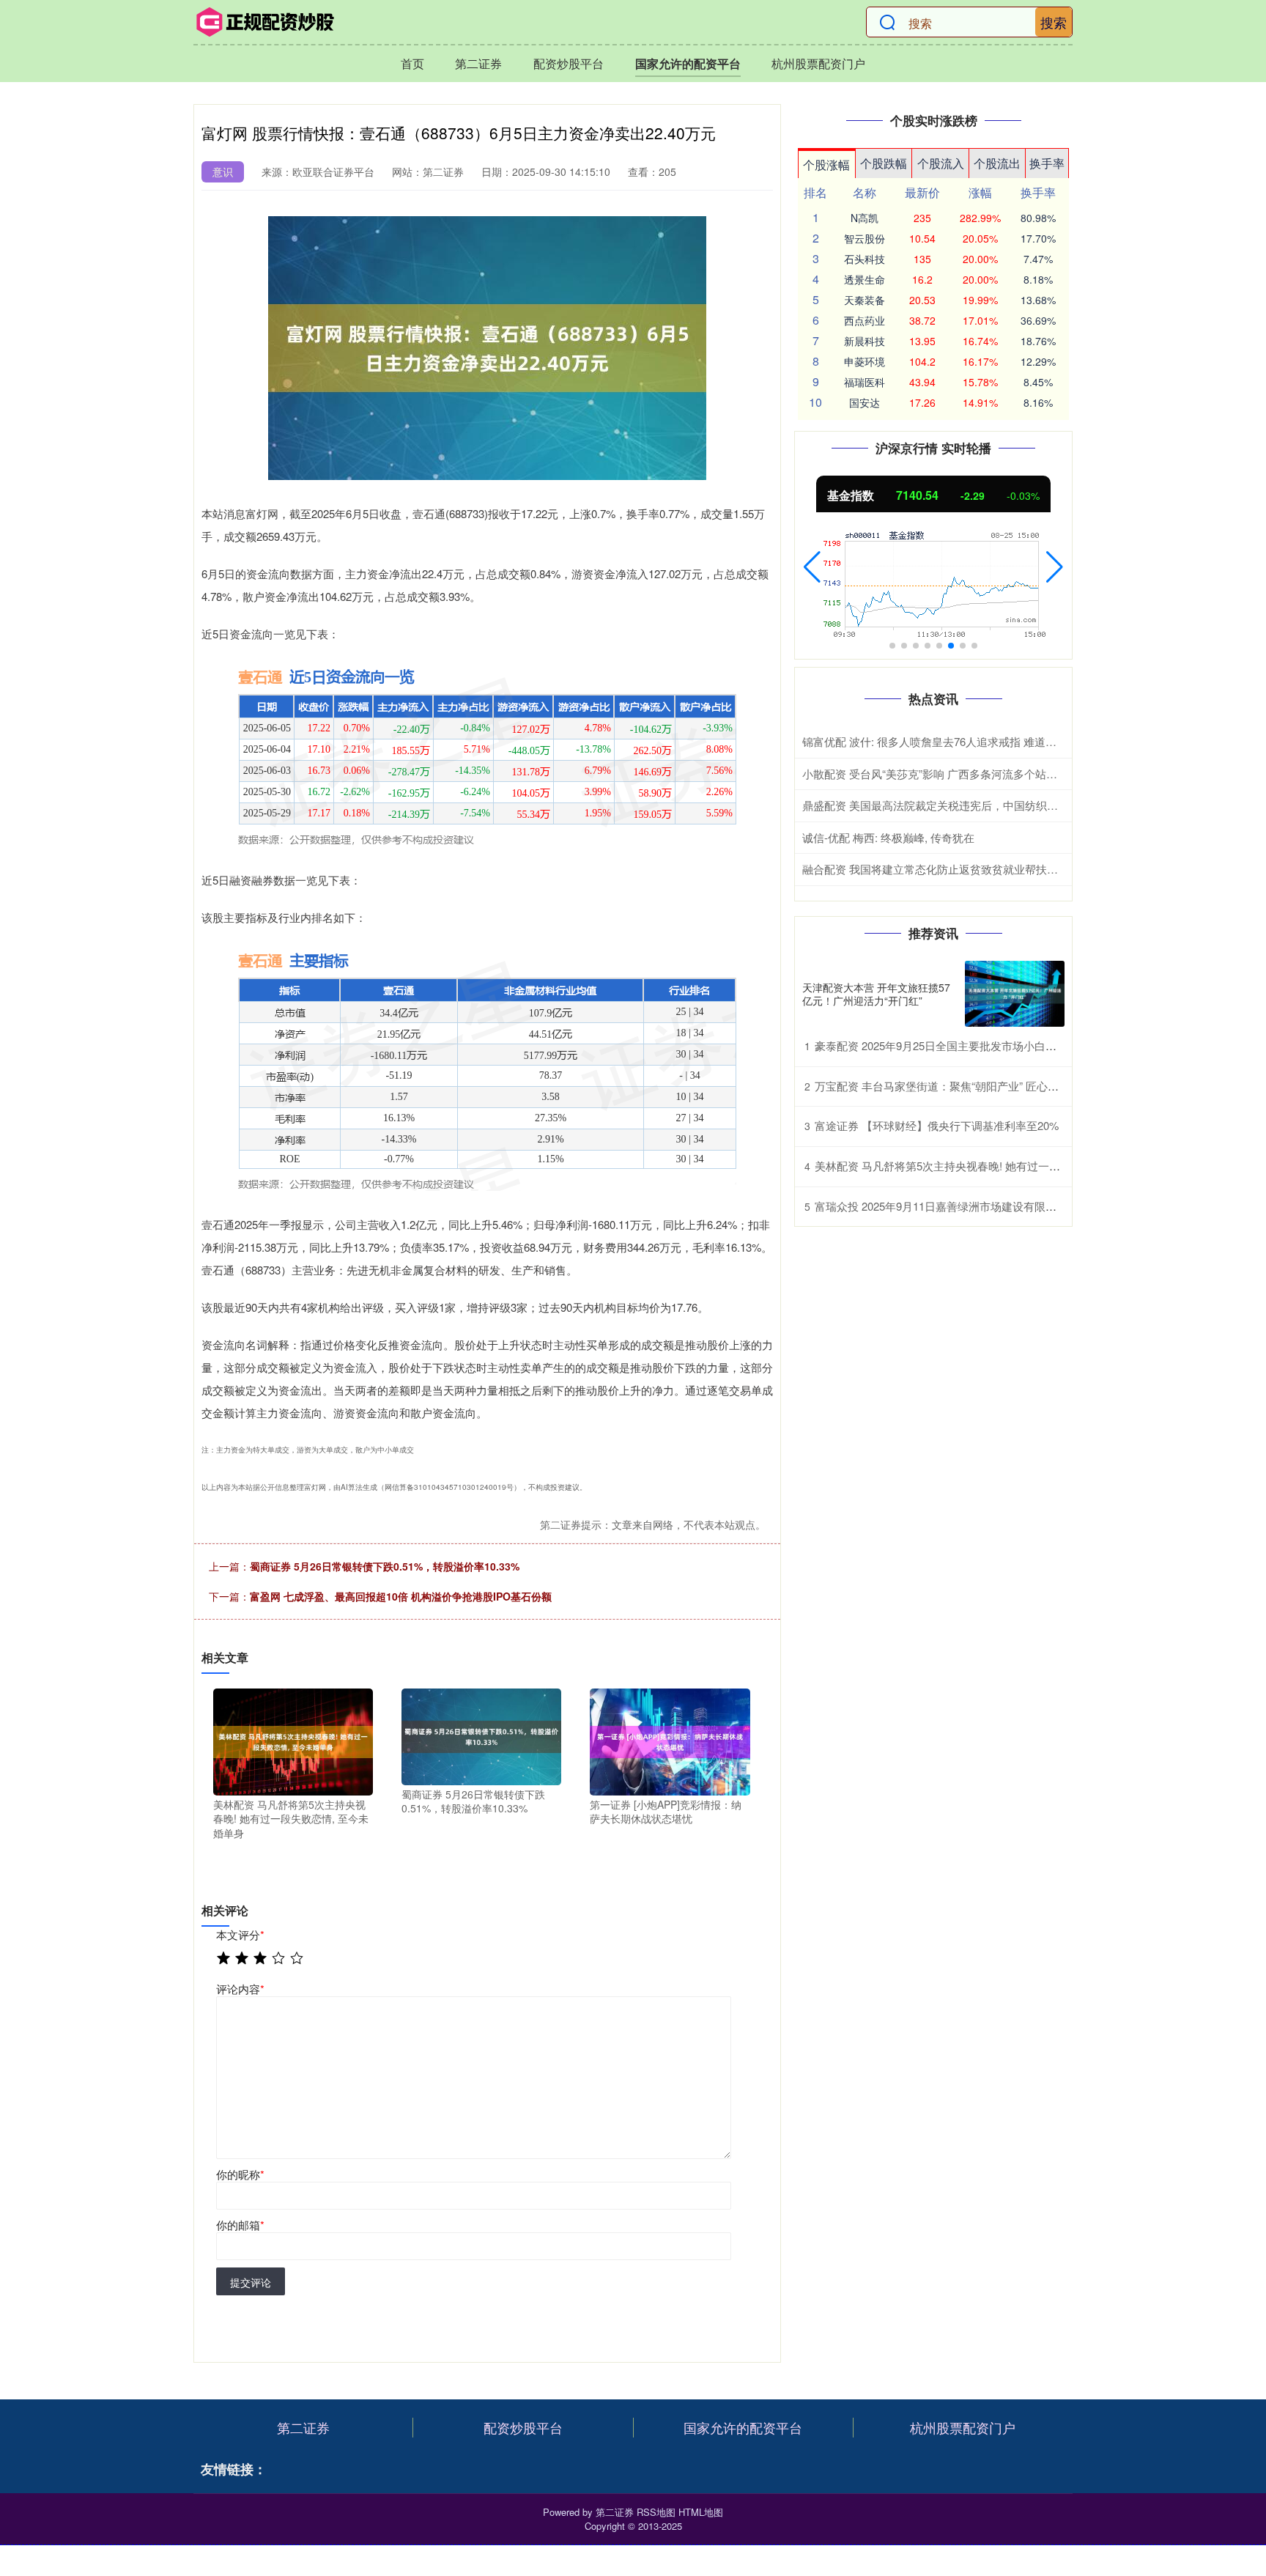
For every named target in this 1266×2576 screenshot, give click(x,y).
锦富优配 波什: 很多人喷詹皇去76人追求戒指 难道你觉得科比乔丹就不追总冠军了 (1001, 741)
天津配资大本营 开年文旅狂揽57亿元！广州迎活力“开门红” (876, 994)
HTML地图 (701, 2512)
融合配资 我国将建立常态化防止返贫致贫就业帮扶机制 (936, 869)
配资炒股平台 (569, 63)
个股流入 (941, 163)
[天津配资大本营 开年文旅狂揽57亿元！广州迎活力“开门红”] (1015, 994)
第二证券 (478, 63)
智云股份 (865, 238)
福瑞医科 (865, 382)
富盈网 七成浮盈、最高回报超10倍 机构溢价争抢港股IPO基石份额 (401, 1596)
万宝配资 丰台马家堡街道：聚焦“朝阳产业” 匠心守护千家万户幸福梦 (981, 1086)
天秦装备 (865, 300)
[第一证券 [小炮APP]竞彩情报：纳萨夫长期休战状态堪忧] (670, 1741)
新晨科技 (865, 341)
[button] (812, 567)
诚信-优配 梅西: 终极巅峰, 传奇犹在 (888, 837)
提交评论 (251, 2282)
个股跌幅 (884, 163)
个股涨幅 (826, 165)
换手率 (1047, 163)
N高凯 (865, 218)
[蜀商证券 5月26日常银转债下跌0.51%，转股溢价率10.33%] (481, 1735)
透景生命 (865, 279)
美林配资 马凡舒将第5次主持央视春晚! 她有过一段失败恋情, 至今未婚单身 (995, 1166)
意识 (223, 171)
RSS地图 (656, 2512)
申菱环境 (865, 361)
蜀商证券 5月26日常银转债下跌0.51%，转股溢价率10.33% (385, 1566)
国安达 (865, 402)
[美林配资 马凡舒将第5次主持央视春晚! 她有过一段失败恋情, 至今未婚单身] (293, 1741)
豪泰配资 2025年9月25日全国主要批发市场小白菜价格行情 (958, 1045)
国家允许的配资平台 (688, 63)
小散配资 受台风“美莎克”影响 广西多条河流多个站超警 (935, 774)
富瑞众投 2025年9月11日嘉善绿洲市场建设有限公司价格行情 (963, 1206)
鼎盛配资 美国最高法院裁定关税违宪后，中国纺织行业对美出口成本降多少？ (991, 805)
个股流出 (997, 163)
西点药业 (865, 320)
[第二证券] (265, 22)
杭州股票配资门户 (818, 63)
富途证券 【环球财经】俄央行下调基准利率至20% (937, 1125)
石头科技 (865, 259)
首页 (412, 63)
